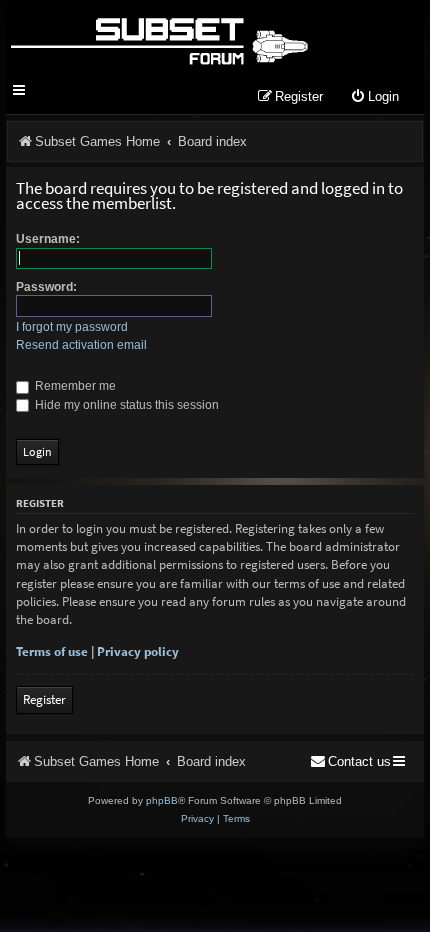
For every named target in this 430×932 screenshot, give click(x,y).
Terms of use (52, 651)
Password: (46, 287)
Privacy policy (138, 651)
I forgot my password (72, 327)
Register (44, 699)
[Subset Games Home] (158, 38)
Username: (48, 239)
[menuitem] (374, 97)
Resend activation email (81, 345)
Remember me (74, 386)
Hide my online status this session (125, 405)
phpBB (162, 800)
